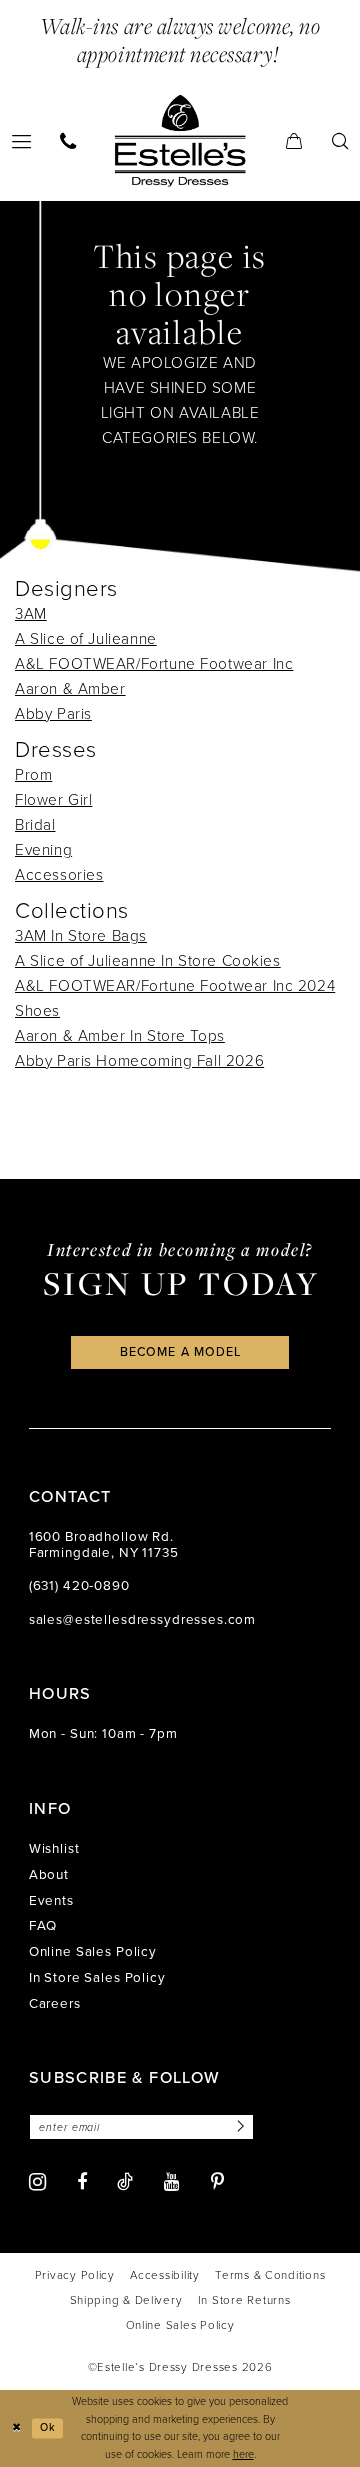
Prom (33, 774)
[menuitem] (69, 140)
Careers (55, 2003)
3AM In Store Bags (81, 935)
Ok (48, 2428)
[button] (294, 140)
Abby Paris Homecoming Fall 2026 (139, 1060)
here (243, 2454)
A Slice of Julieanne (86, 638)
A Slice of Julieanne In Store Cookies (148, 960)
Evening (43, 849)
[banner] (180, 140)
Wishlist (54, 1848)
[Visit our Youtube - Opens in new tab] (172, 2182)
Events (51, 1900)
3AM (31, 613)
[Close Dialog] (16, 2428)
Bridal (35, 824)
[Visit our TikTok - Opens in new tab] (125, 2181)
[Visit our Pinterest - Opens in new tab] (217, 2182)
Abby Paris (53, 713)
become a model (180, 1352)
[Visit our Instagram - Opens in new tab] (37, 2182)
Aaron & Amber (70, 688)
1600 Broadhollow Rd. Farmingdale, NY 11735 (104, 1544)
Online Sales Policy (93, 1951)
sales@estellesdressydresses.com (142, 1619)
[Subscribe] (238, 2127)
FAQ (43, 1925)
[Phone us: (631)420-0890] (69, 140)
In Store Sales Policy (97, 1977)
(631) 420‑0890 (79, 1585)
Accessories (59, 874)
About (49, 1874)
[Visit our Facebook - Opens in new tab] (82, 2182)
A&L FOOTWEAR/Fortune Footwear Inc (154, 663)
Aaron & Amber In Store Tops (120, 1035)
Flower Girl (53, 799)
